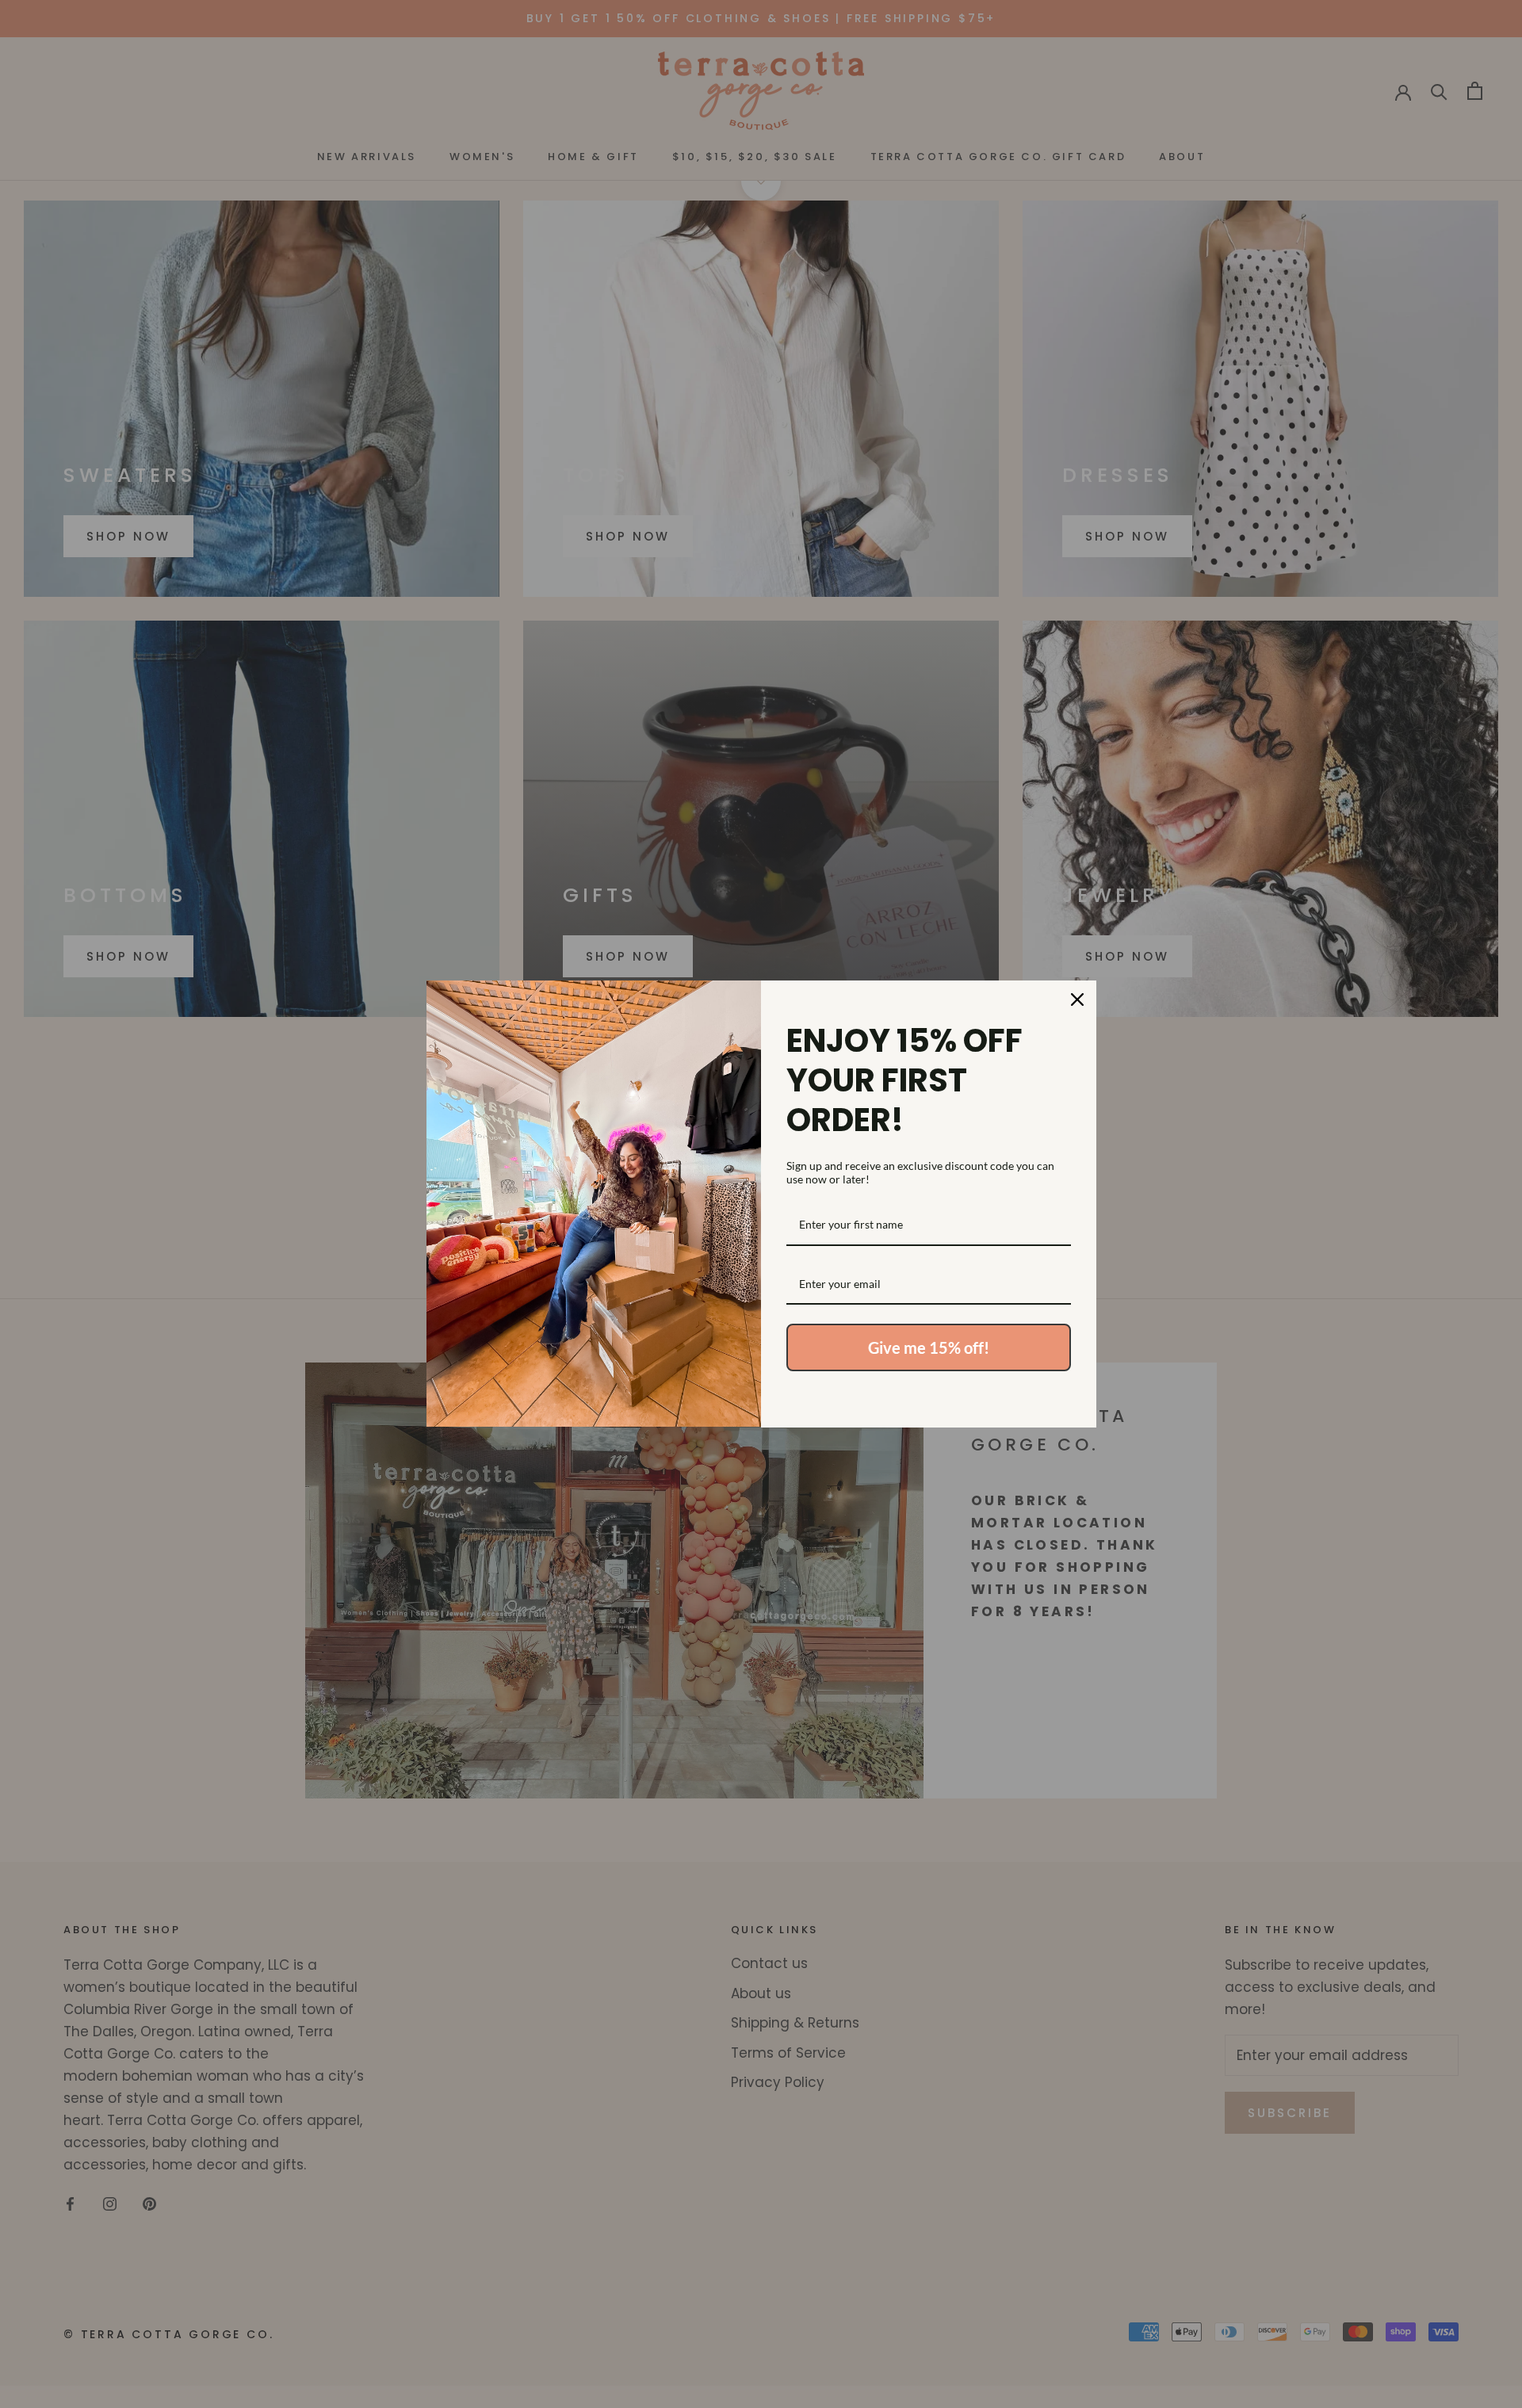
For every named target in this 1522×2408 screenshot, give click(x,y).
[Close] (1077, 1000)
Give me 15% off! (929, 1347)
